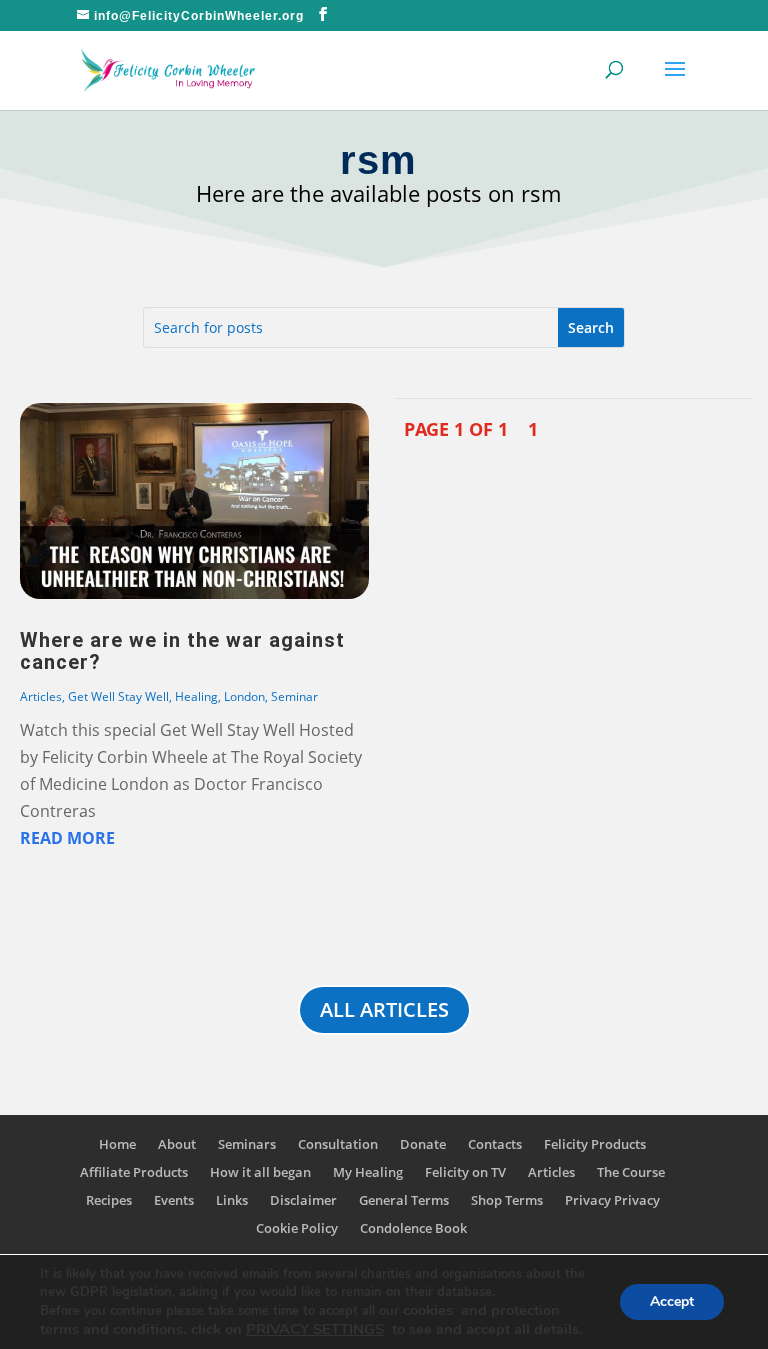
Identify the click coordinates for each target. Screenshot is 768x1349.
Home (117, 1144)
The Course (631, 1172)
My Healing (368, 1172)
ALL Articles (384, 1009)
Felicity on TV (465, 1172)
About (177, 1144)
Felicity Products (595, 1144)
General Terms (404, 1200)
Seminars (247, 1144)
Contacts (495, 1144)
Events (174, 1200)
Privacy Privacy (612, 1200)
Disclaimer (303, 1200)
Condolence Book (413, 1228)
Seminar (294, 696)
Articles (41, 696)
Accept (672, 1301)
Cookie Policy (297, 1228)
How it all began (260, 1172)
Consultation (338, 1144)
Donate (423, 1144)
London (244, 696)
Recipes (109, 1200)
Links (232, 1200)
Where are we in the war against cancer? (182, 651)
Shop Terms (507, 1200)
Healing (196, 696)
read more (67, 838)
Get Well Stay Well (118, 696)
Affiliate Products (134, 1172)
